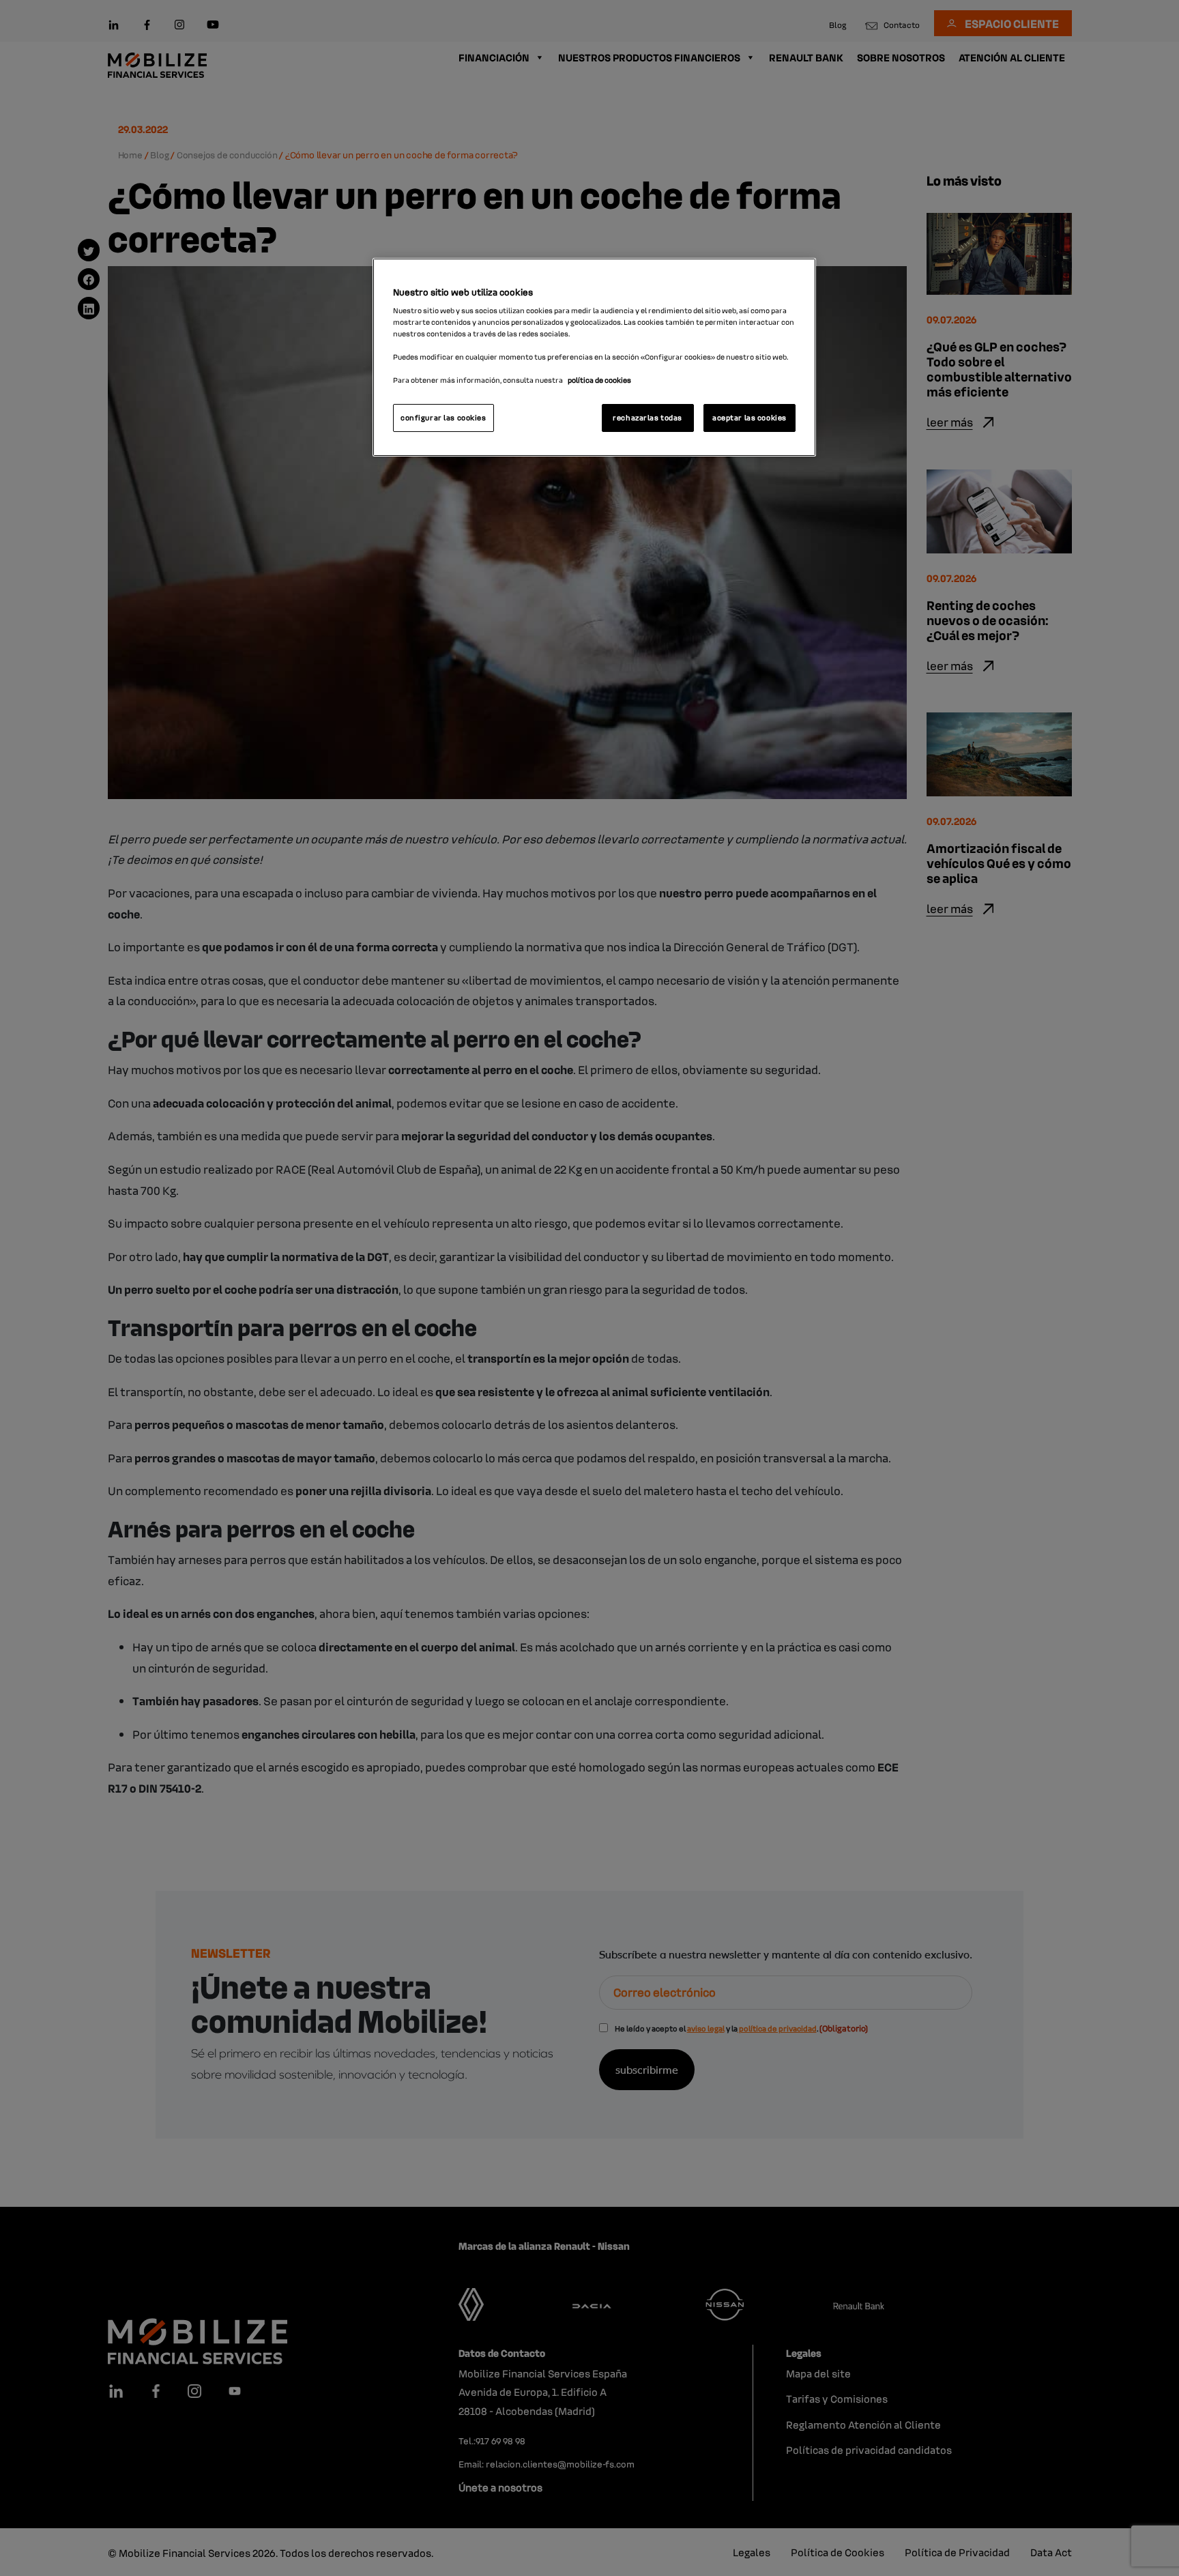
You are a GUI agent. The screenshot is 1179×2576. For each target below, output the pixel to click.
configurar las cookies (443, 418)
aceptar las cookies (749, 418)
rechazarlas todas (647, 418)
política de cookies (599, 380)
